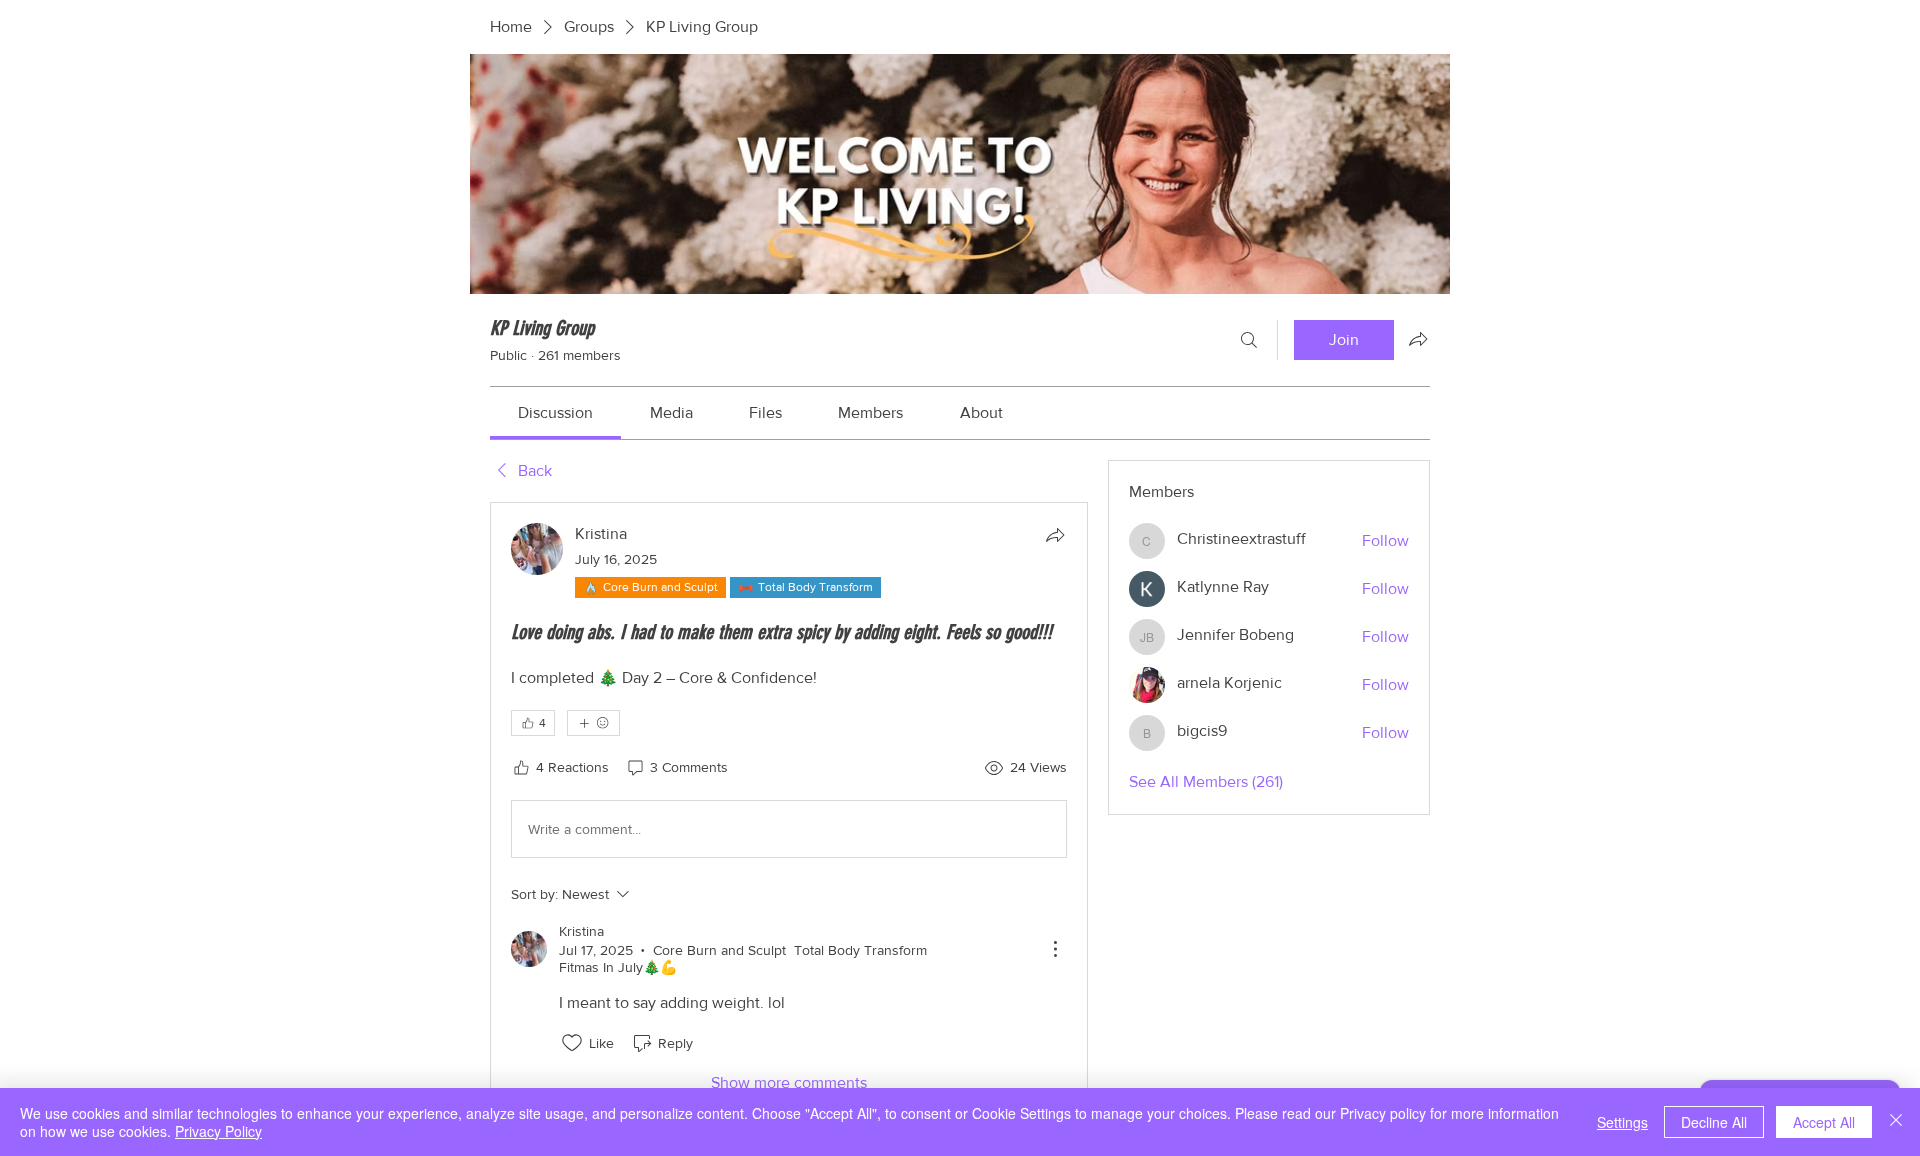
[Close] (1896, 1122)
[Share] (1055, 535)
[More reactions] (593, 723)
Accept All (1824, 1122)
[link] (555, 412)
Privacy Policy (218, 1131)
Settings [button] (1622, 1122)
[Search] (1249, 340)
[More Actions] (1055, 949)
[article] (789, 809)
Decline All (1714, 1122)
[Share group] (1418, 339)
